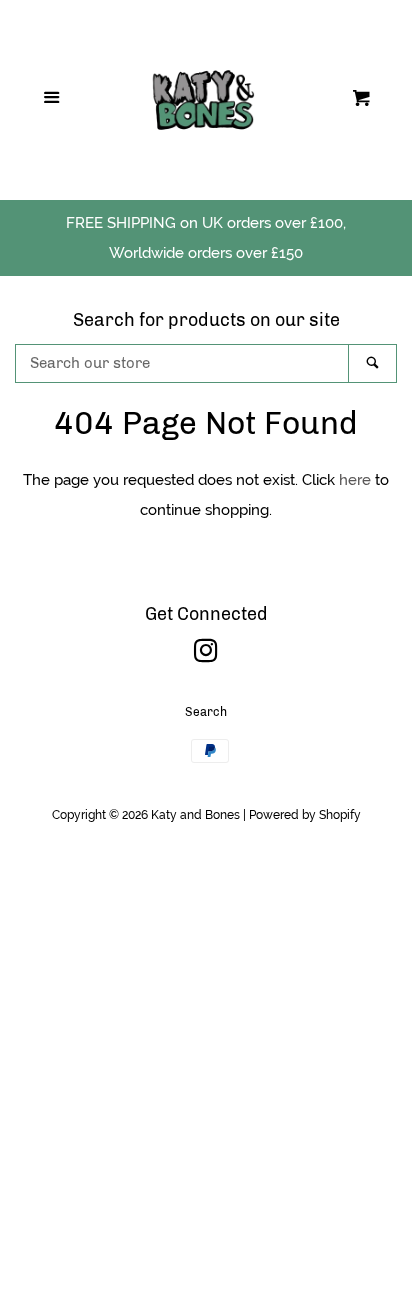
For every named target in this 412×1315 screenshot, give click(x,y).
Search (206, 712)
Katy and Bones (195, 815)
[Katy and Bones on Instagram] (206, 655)
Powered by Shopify (305, 815)
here (355, 480)
